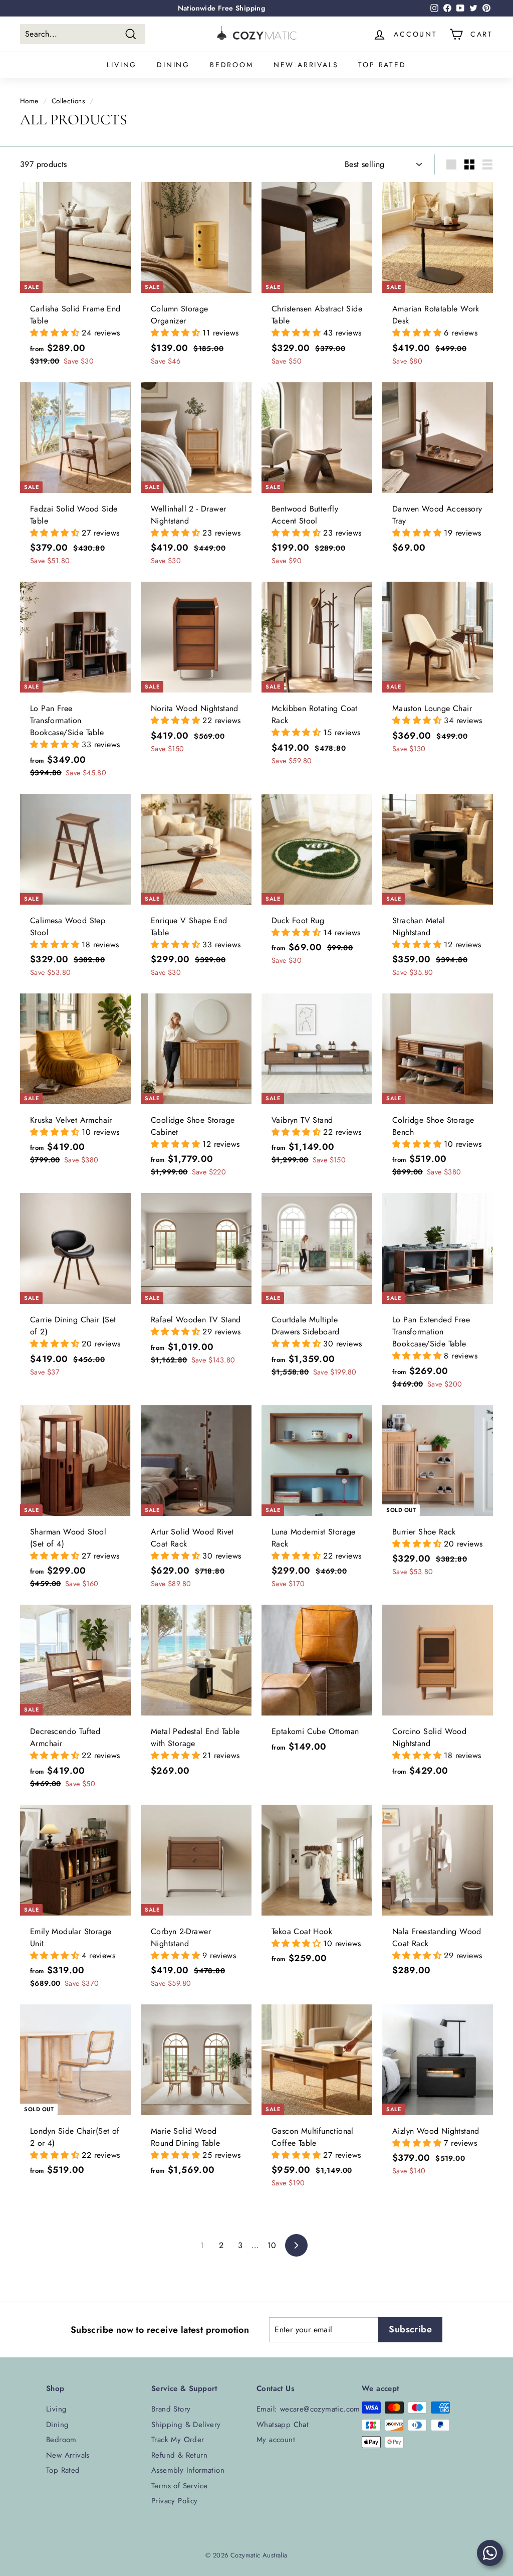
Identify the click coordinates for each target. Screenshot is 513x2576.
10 (272, 2245)
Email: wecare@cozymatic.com (308, 2409)
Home (29, 101)
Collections (68, 101)
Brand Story (171, 2409)
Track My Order (178, 2440)
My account (276, 2440)
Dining (173, 65)
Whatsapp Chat (283, 2425)
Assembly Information (188, 2470)
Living (122, 65)
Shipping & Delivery (186, 2425)
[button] (56, 333)
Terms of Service (179, 2486)
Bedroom (232, 65)
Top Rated (382, 65)
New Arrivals (306, 65)
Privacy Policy (175, 2501)
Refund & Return (179, 2455)
